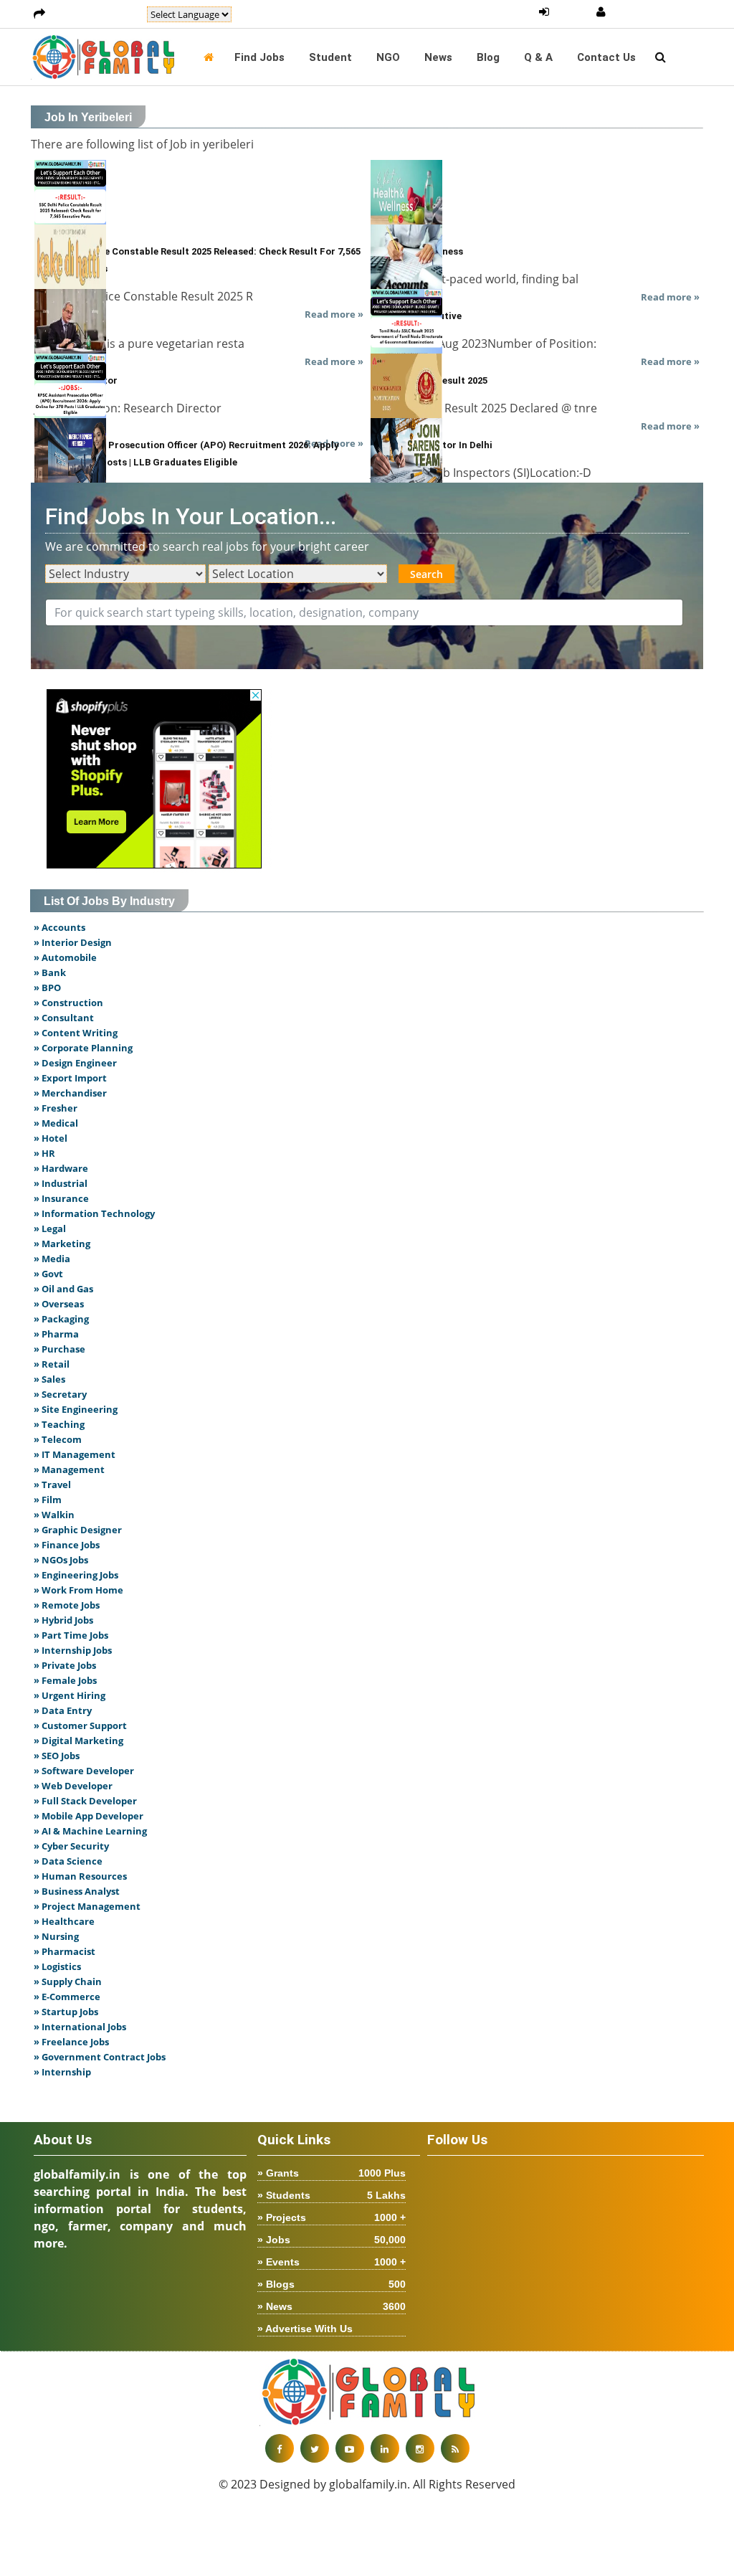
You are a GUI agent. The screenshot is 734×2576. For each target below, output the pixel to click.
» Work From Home (78, 1590)
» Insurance (61, 1198)
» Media (52, 1259)
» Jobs (332, 2240)
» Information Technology (94, 1213)
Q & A (538, 57)
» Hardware (61, 1168)
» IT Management (75, 1454)
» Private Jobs (65, 1665)
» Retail (52, 1364)
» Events (332, 2262)
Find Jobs (259, 57)
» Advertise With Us (305, 2329)
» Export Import (70, 1078)
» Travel (52, 1484)
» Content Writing (76, 1033)
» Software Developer (84, 1771)
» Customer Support (80, 1725)
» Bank (50, 972)
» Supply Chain (68, 1981)
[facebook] (280, 2448)
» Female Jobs (65, 1680)
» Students (332, 2195)
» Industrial (61, 1183)
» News (332, 2306)
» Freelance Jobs (71, 2042)
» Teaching (59, 1424)
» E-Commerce (67, 1997)
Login (572, 12)
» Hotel (51, 1138)
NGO (388, 57)
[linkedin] (385, 2448)
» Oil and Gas (63, 1289)
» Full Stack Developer (85, 1801)
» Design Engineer (75, 1063)
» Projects (332, 2217)
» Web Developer (73, 1786)
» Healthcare (64, 1921)
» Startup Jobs (66, 2012)
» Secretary (60, 1394)
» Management (69, 1469)
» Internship (62, 2072)
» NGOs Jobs (61, 1560)
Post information (96, 14)
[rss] (455, 2448)
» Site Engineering (76, 1409)
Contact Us (606, 57)
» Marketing (62, 1244)
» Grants (332, 2173)
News (438, 57)
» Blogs (332, 2284)
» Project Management (87, 1906)
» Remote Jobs (67, 1605)
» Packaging (61, 1319)
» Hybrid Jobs (63, 1620)
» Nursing (56, 1936)
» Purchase (59, 1349)
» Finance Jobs (67, 1545)
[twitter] (315, 2448)
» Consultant (64, 1018)
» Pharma (56, 1334)
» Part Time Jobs (71, 1635)
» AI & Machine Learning (90, 1831)
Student (330, 57)
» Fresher (56, 1108)
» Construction (68, 1003)
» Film (48, 1500)
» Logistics (57, 1966)
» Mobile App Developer (89, 1816)
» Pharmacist (65, 1951)
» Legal (50, 1228)
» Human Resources (80, 1876)
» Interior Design (73, 942)
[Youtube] (350, 2448)
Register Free (647, 12)
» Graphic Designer (78, 1530)
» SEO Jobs (57, 1756)
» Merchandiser (70, 1093)
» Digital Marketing (78, 1741)
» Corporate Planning (83, 1048)
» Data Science (68, 1861)
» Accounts (59, 927)
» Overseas (59, 1304)
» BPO (47, 988)
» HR (44, 1153)
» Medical (56, 1123)
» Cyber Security (71, 1846)
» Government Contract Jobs (100, 2057)
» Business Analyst (77, 1891)
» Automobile (65, 957)
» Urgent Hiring (70, 1695)
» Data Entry (63, 1710)
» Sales (49, 1379)
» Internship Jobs (73, 1650)
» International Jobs (80, 2027)
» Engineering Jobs (76, 1575)
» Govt (48, 1274)
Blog (488, 57)
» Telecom (58, 1439)
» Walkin (54, 1515)
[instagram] (420, 2448)
